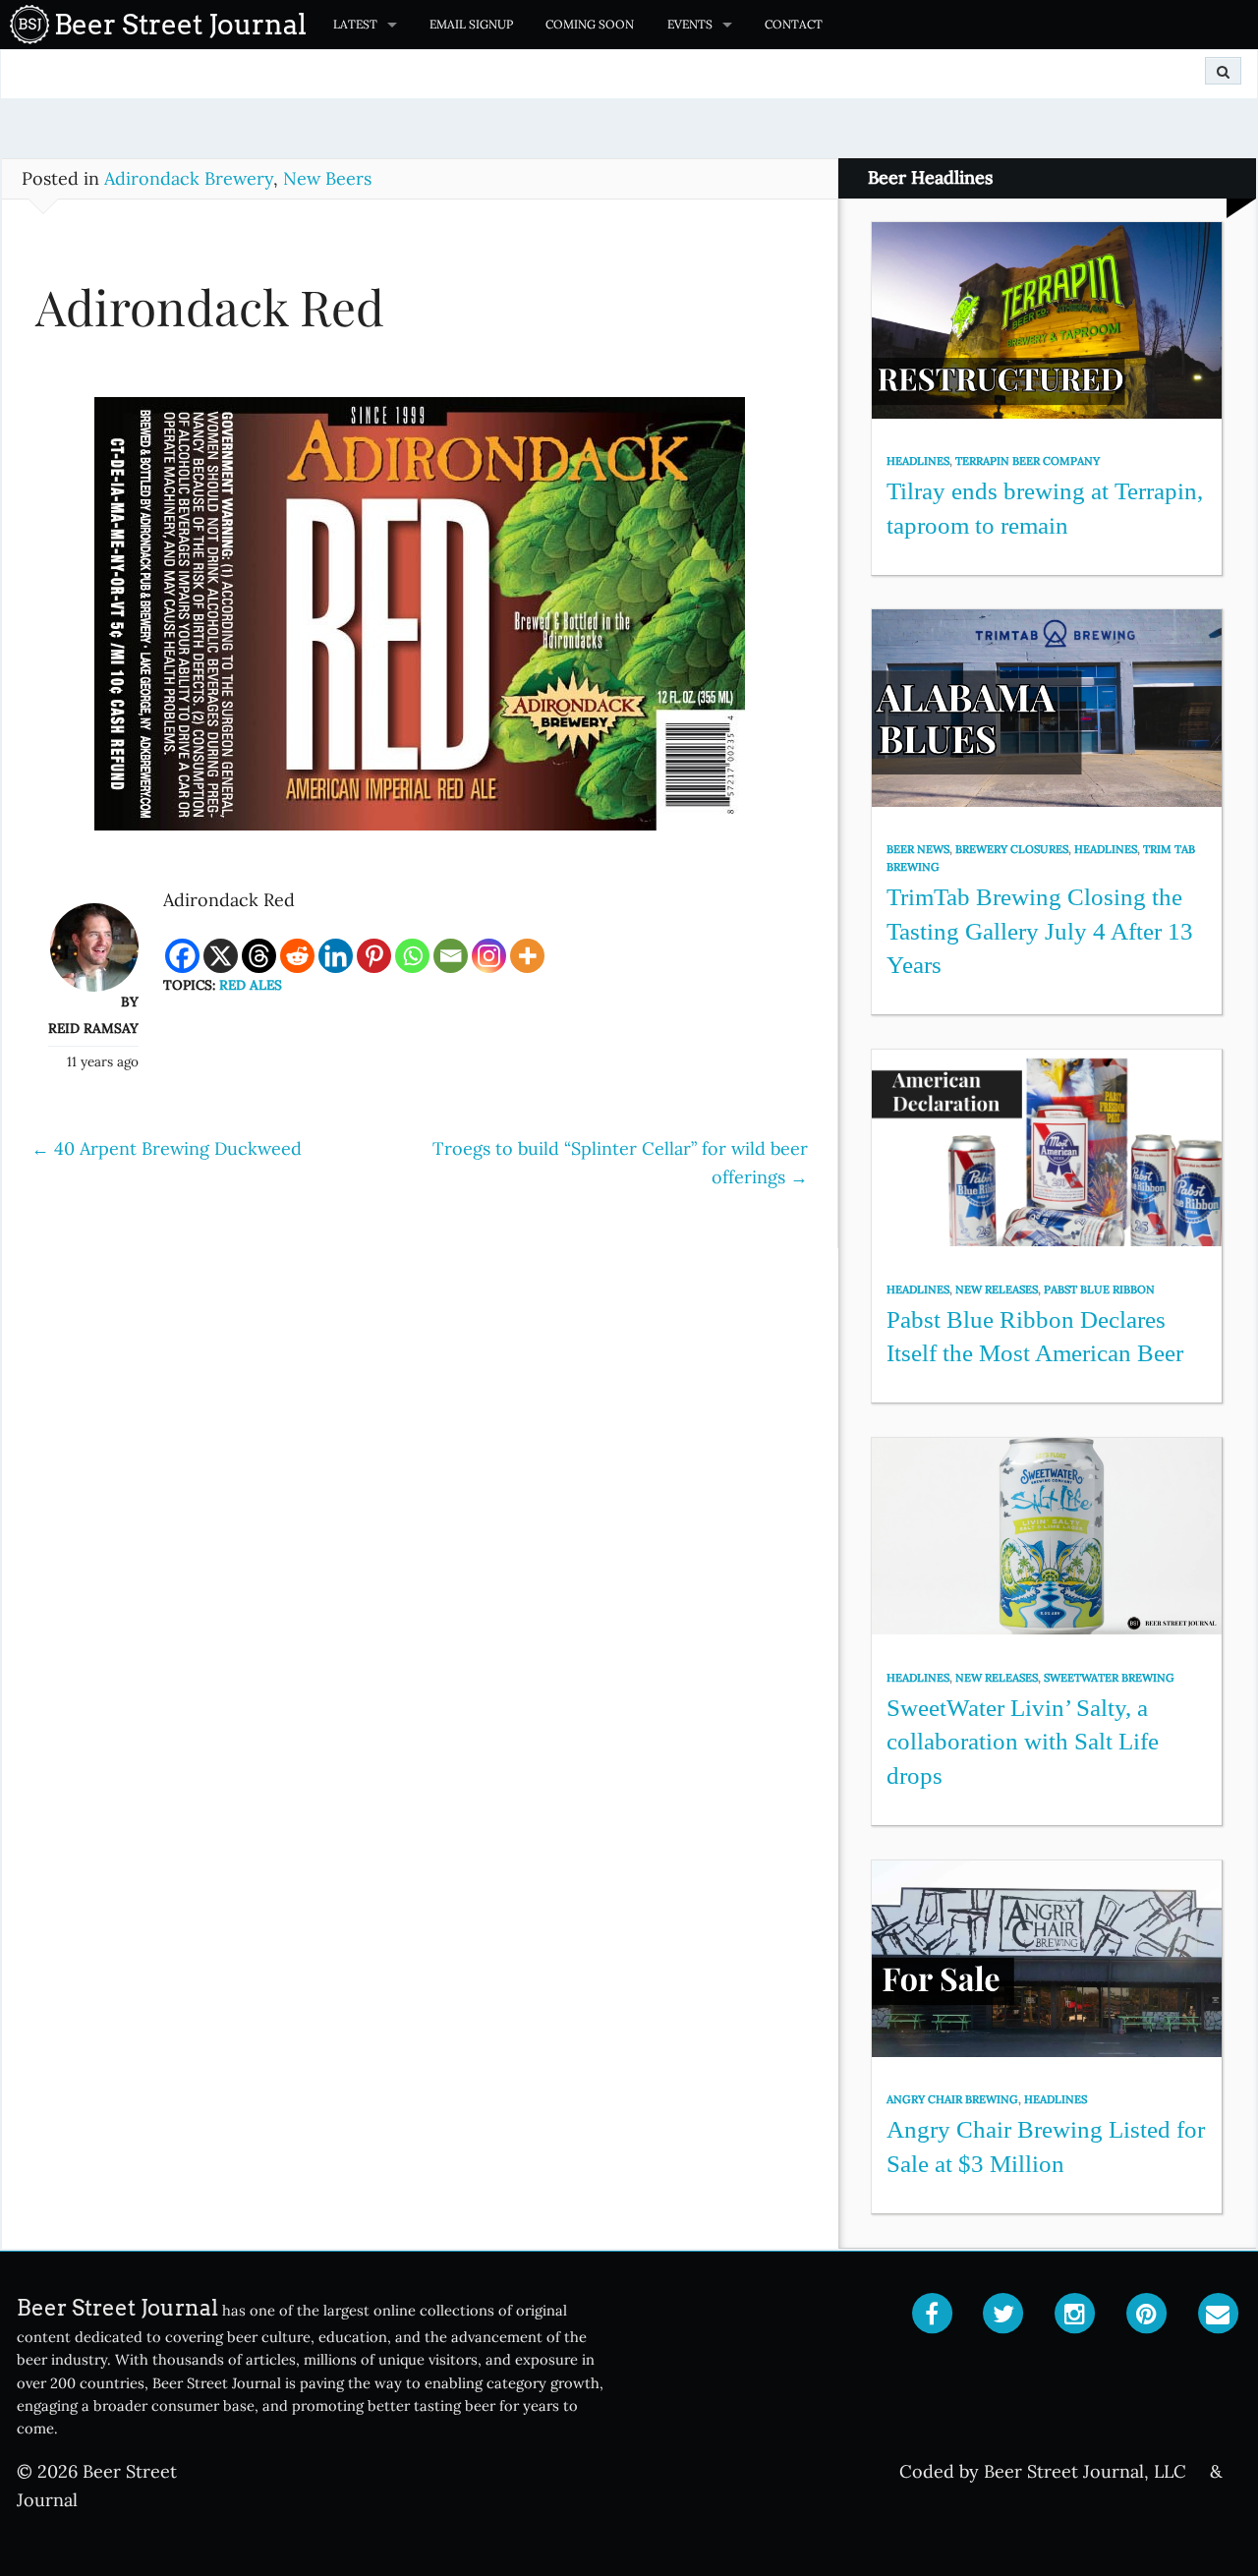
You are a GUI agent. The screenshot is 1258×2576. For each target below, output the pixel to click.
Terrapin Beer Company (1028, 461)
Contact (794, 24)
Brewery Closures (1012, 849)
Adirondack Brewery (189, 178)
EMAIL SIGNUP (471, 24)
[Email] (451, 956)
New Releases (997, 1289)
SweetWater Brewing (1109, 1678)
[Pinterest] (374, 956)
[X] (221, 956)
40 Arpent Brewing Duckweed (167, 1148)
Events (690, 24)
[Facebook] (182, 956)
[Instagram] (489, 956)
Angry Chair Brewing (952, 2099)
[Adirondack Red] (420, 624)
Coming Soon (590, 24)
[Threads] (259, 956)
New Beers (327, 178)
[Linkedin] (336, 956)
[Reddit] (297, 956)
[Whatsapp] (412, 956)
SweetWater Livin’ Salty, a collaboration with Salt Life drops (1023, 1742)
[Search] (1223, 71)
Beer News (918, 849)
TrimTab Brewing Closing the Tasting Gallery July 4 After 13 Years (1040, 931)
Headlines (918, 461)
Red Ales (251, 985)
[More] (527, 956)
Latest (355, 24)
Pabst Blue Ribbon (1099, 1289)
